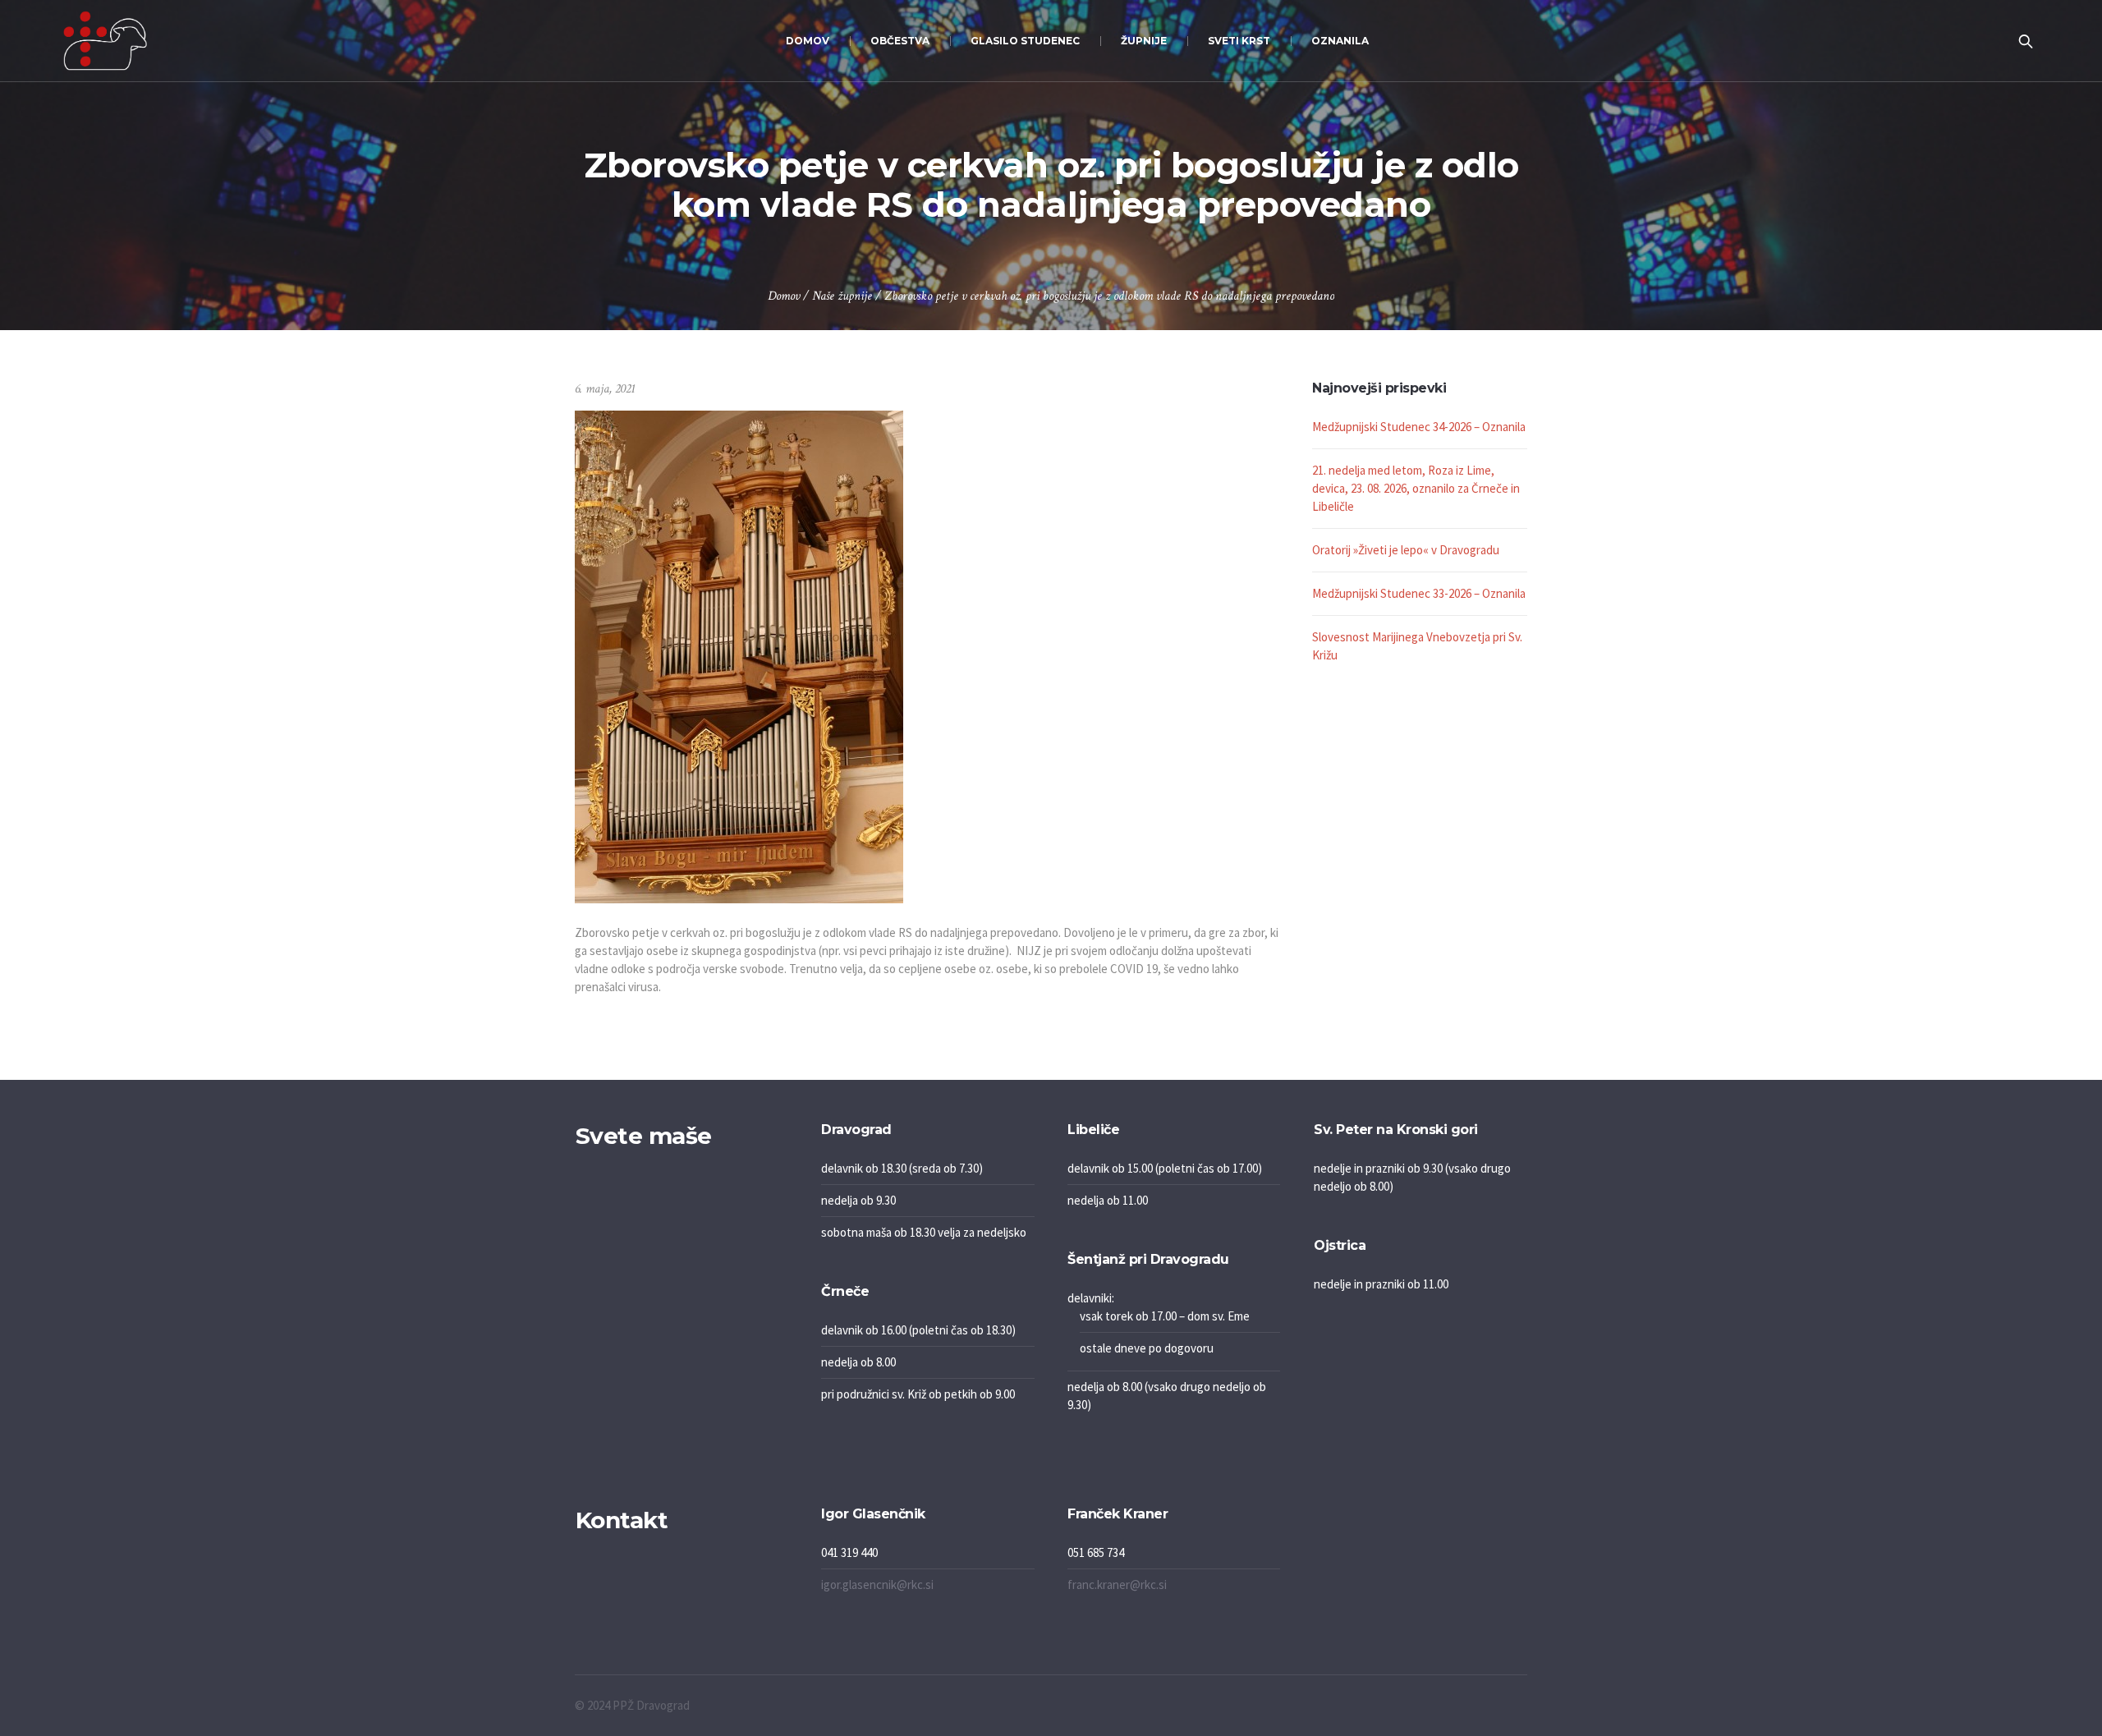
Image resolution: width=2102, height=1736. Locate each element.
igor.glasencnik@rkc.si (877, 1584)
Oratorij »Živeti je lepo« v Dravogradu (1406, 550)
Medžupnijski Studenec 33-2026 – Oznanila (1419, 593)
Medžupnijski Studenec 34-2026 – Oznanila (1419, 427)
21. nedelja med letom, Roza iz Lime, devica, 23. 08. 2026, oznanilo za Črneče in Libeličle (1416, 488)
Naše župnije (842, 296)
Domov (784, 296)
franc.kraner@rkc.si (1117, 1584)
